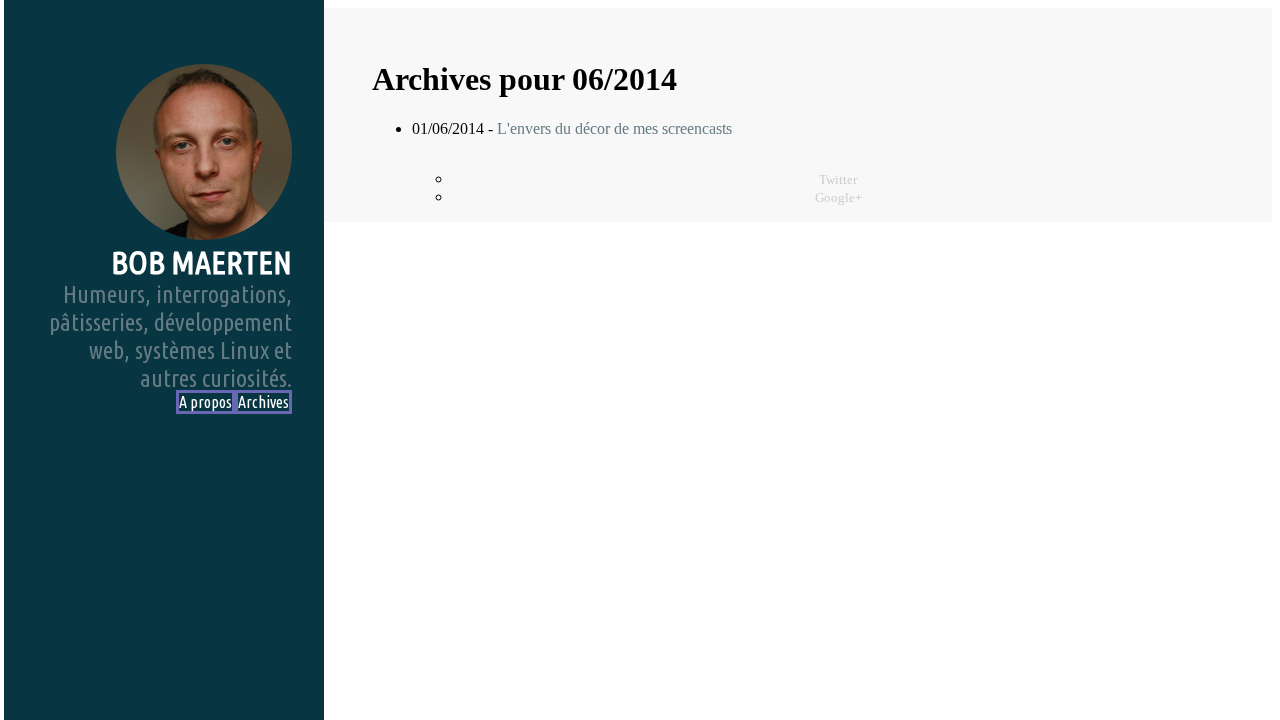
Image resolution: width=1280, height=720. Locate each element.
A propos (205, 402)
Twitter (838, 180)
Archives (263, 402)
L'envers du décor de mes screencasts (614, 128)
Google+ (838, 198)
